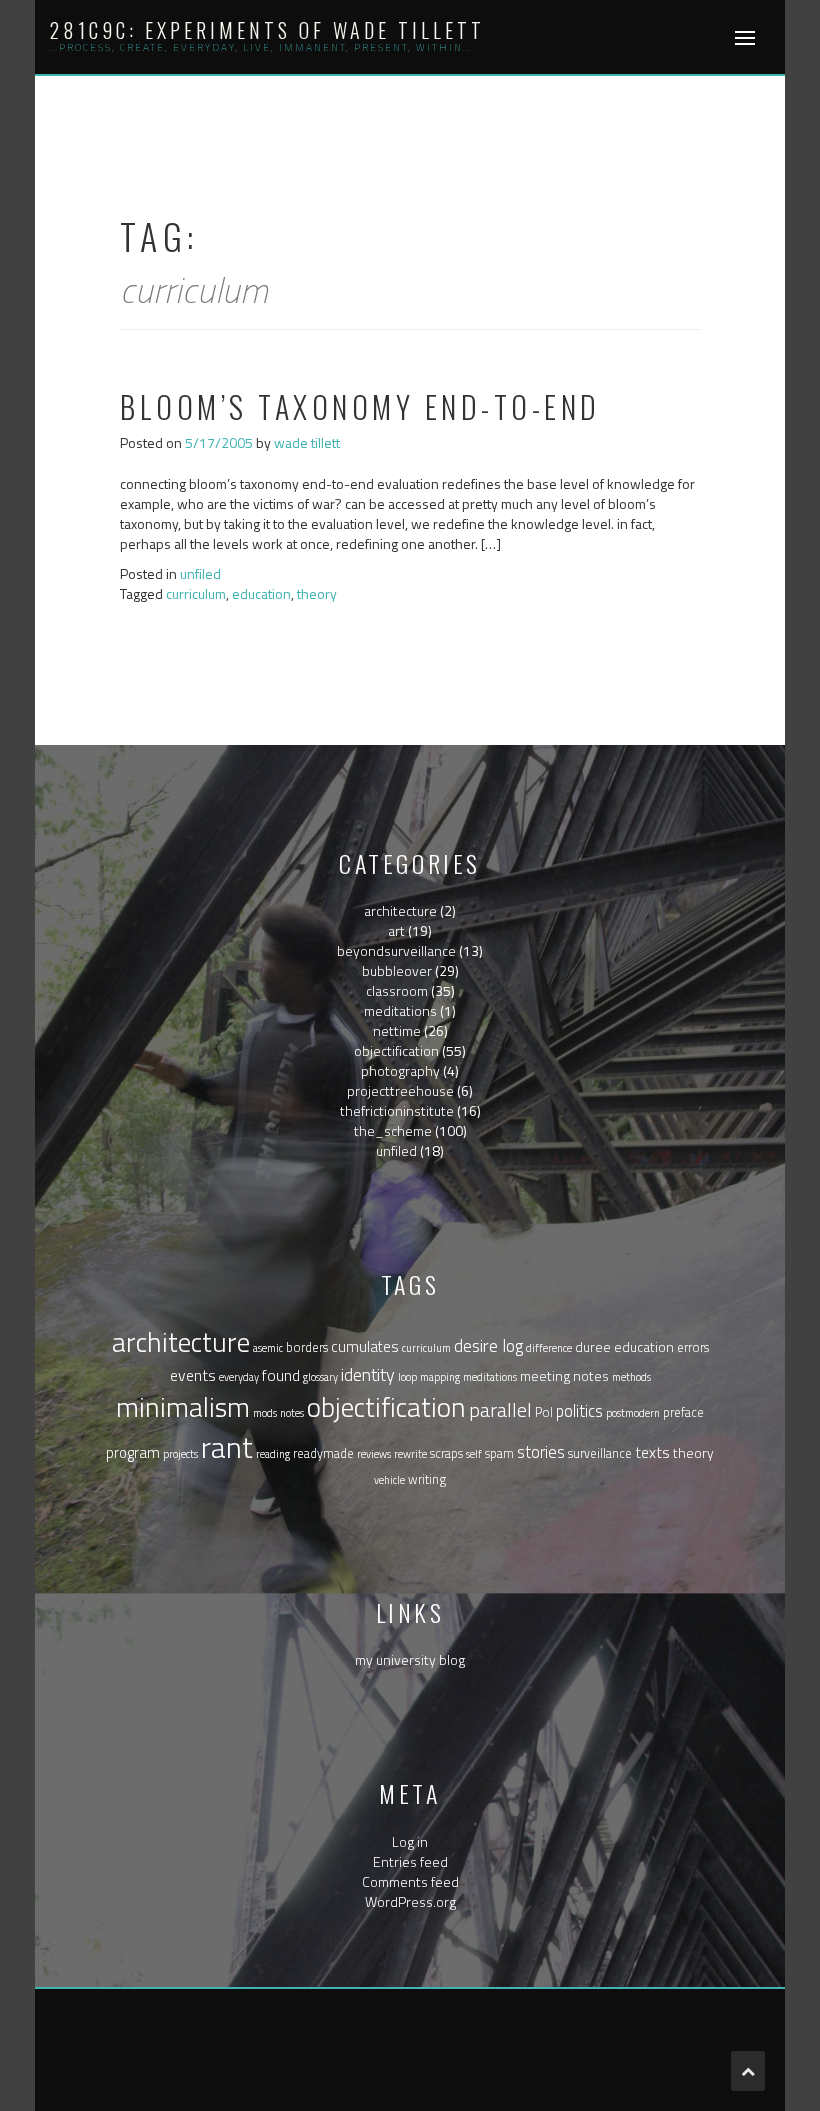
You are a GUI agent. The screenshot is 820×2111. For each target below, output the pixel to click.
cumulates (365, 1346)
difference (549, 1348)
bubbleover (397, 970)
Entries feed (410, 1861)
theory (317, 593)
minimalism (183, 1407)
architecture (400, 910)
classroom (397, 990)
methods (631, 1377)
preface (683, 1412)
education (261, 593)
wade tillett (307, 442)
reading (273, 1454)
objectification (396, 1050)
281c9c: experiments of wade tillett (267, 30)
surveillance (600, 1453)
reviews (374, 1454)
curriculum (196, 593)
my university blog (410, 1659)
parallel (500, 1409)
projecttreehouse (400, 1090)
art (396, 930)
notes (292, 1413)
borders (307, 1347)
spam (499, 1453)
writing (427, 1479)
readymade (323, 1453)
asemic (268, 1348)
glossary (320, 1377)
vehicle (389, 1480)
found (281, 1375)
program (133, 1452)
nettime (397, 1030)
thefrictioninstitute (397, 1110)
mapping (440, 1377)
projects (180, 1454)
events (193, 1375)
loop (407, 1377)
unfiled (200, 573)
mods (265, 1413)
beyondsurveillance (396, 950)
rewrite (410, 1454)
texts (652, 1452)
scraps (446, 1453)
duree (593, 1346)
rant (227, 1447)
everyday (239, 1377)
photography (400, 1070)
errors (693, 1347)
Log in (410, 1841)
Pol (544, 1412)
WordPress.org (410, 1901)
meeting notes (564, 1375)
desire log (488, 1345)
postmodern (633, 1413)
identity (368, 1374)
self (474, 1454)
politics (579, 1410)
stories (541, 1451)
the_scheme (393, 1130)
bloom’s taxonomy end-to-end (360, 406)
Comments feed (410, 1881)
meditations (400, 1010)
